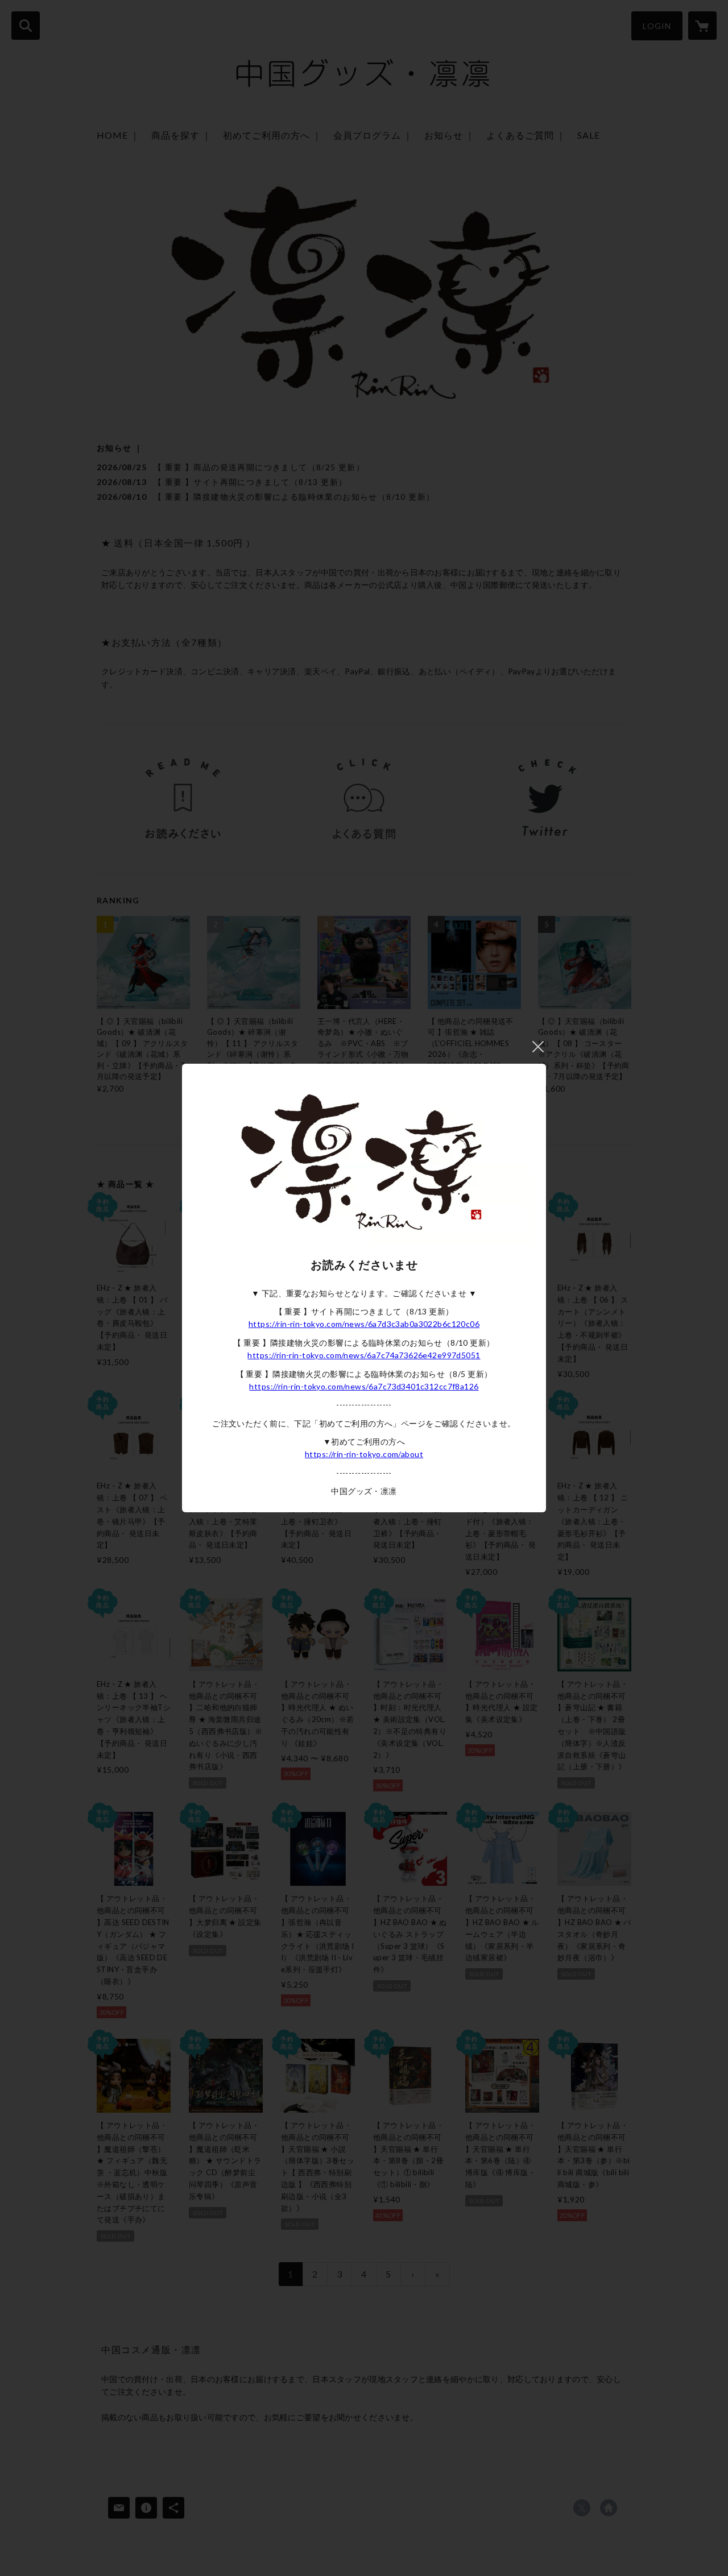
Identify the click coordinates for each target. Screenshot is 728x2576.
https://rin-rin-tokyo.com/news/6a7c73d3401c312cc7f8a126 (364, 1386)
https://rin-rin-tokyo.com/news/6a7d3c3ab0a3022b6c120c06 (364, 1324)
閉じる (538, 1047)
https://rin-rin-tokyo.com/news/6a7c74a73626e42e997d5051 (364, 1355)
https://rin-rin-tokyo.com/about (364, 1454)
